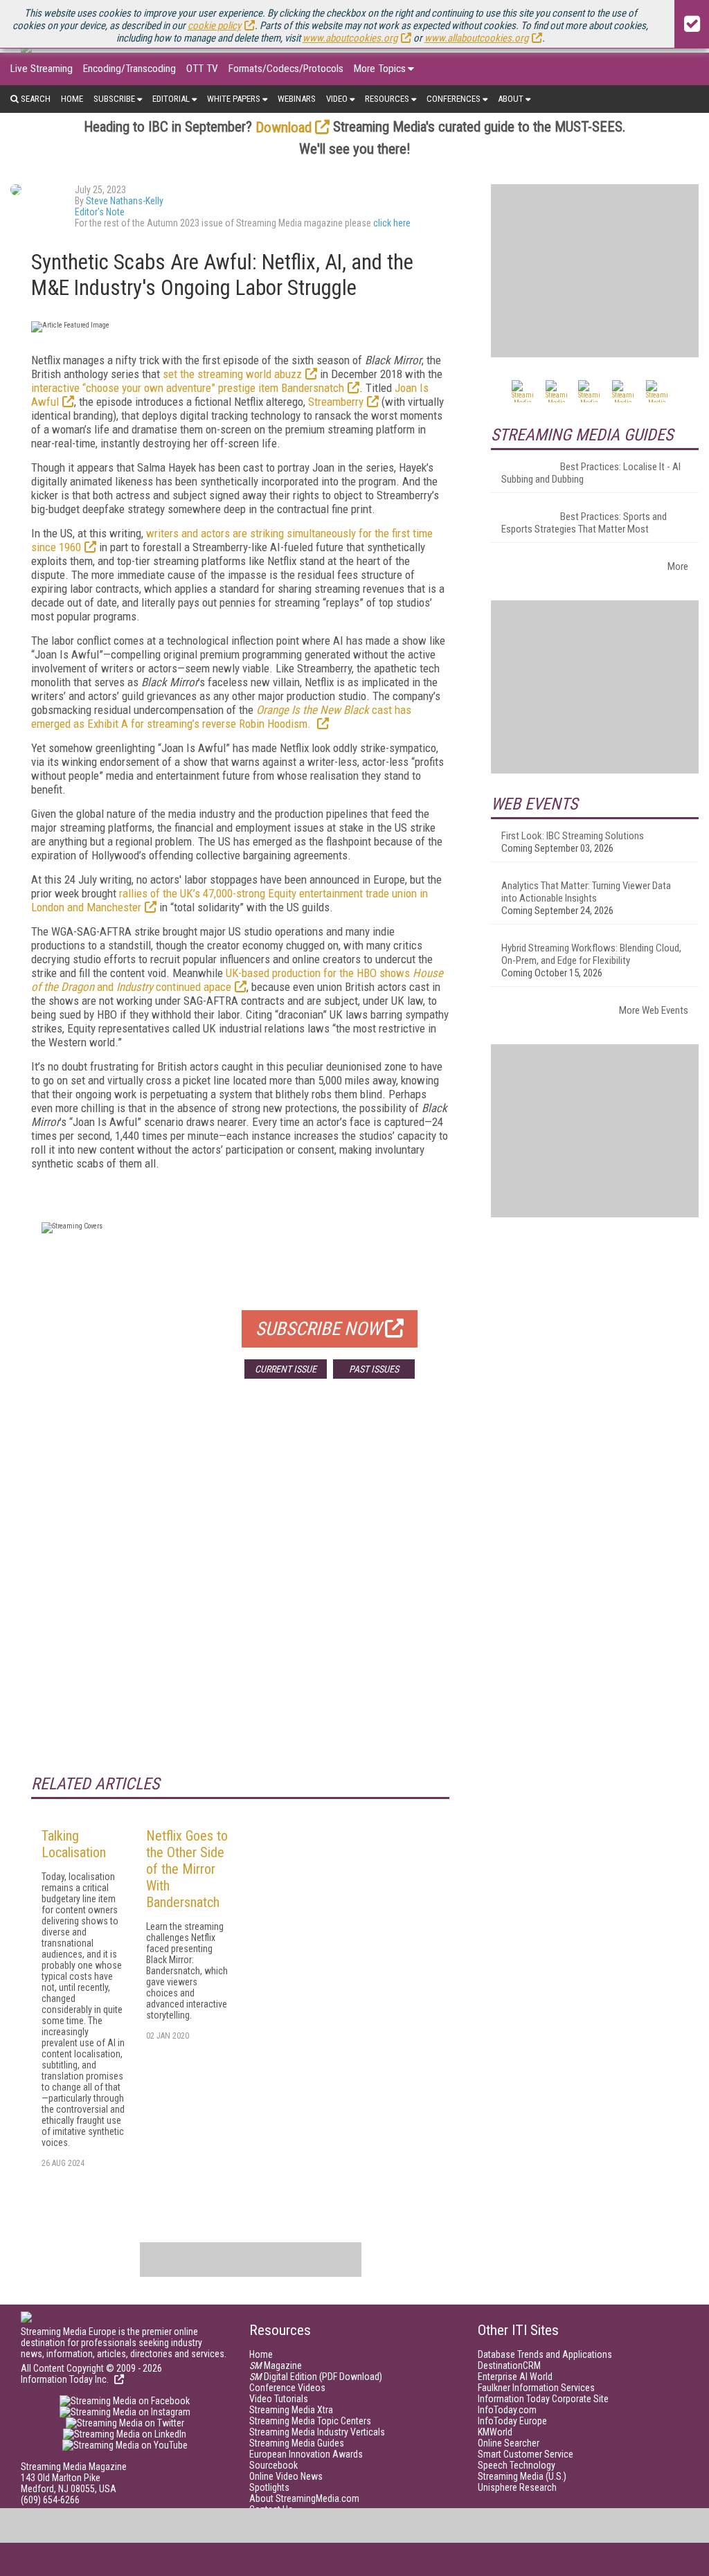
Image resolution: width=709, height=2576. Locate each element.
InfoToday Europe (512, 2421)
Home (72, 99)
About (511, 99)
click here (392, 223)
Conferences (454, 99)
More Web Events (654, 1010)
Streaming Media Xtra (291, 2410)
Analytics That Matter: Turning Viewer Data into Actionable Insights (586, 892)
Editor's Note (100, 212)
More (678, 566)
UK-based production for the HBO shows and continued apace (237, 980)
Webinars (297, 99)
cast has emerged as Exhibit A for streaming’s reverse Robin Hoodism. (221, 717)
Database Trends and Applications (545, 2354)
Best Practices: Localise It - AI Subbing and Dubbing (591, 473)
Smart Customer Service (526, 2454)
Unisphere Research (517, 2487)
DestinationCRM (509, 2365)
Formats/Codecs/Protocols (286, 69)
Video (337, 99)
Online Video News (286, 2476)
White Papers (234, 99)
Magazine (276, 2365)
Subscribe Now (318, 1329)
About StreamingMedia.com (304, 2498)
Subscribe (114, 99)
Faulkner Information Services (536, 2388)
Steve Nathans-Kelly (125, 201)
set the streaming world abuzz (232, 374)
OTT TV (202, 69)
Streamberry (336, 402)
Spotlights (269, 2487)
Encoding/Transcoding (129, 69)
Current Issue (286, 1369)
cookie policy (214, 26)
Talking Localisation (74, 1844)
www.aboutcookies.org (350, 38)
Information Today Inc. (66, 2379)
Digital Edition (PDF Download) (316, 2377)
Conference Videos (287, 2388)
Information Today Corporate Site (543, 2399)
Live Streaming (42, 69)
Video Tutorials (279, 2399)
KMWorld (495, 2432)
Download (284, 127)
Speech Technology (517, 2465)
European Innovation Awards (306, 2454)
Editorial (171, 99)
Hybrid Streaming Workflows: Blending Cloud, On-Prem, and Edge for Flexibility (591, 954)
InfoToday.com (507, 2410)
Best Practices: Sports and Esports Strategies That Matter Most (584, 523)
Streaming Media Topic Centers (310, 2421)
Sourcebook (273, 2465)
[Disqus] (240, 1594)
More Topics (380, 69)
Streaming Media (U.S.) (522, 2476)
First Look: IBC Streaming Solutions (573, 836)
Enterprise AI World (515, 2377)
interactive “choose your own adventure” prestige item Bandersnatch (188, 388)
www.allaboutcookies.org (476, 38)
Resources (387, 99)
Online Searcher (509, 2443)
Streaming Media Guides (297, 2443)
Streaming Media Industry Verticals (317, 2432)
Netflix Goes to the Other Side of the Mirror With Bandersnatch (187, 1869)
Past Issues (374, 1369)
